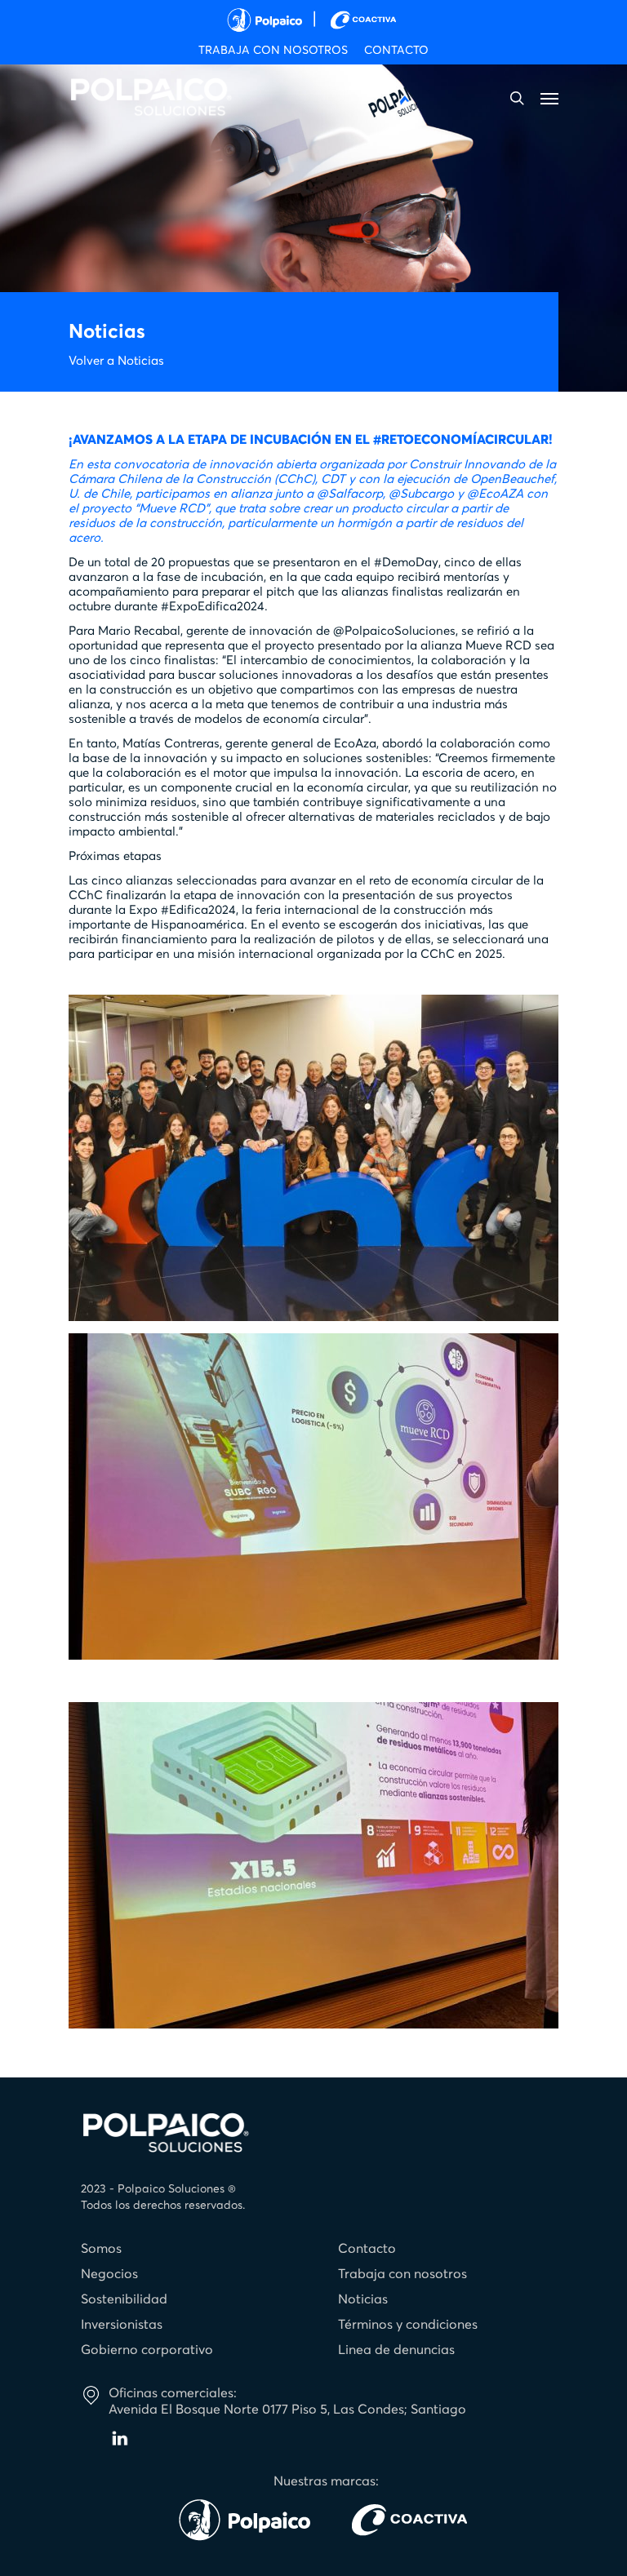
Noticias (363, 2299)
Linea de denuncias (396, 2350)
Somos (101, 2249)
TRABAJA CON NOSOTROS (273, 51)
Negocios (109, 2274)
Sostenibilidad (124, 2299)
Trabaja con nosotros (402, 2274)
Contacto (367, 2249)
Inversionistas (122, 2325)
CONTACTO (396, 51)
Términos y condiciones (408, 2325)
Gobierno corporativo (147, 2350)
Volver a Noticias (116, 361)
